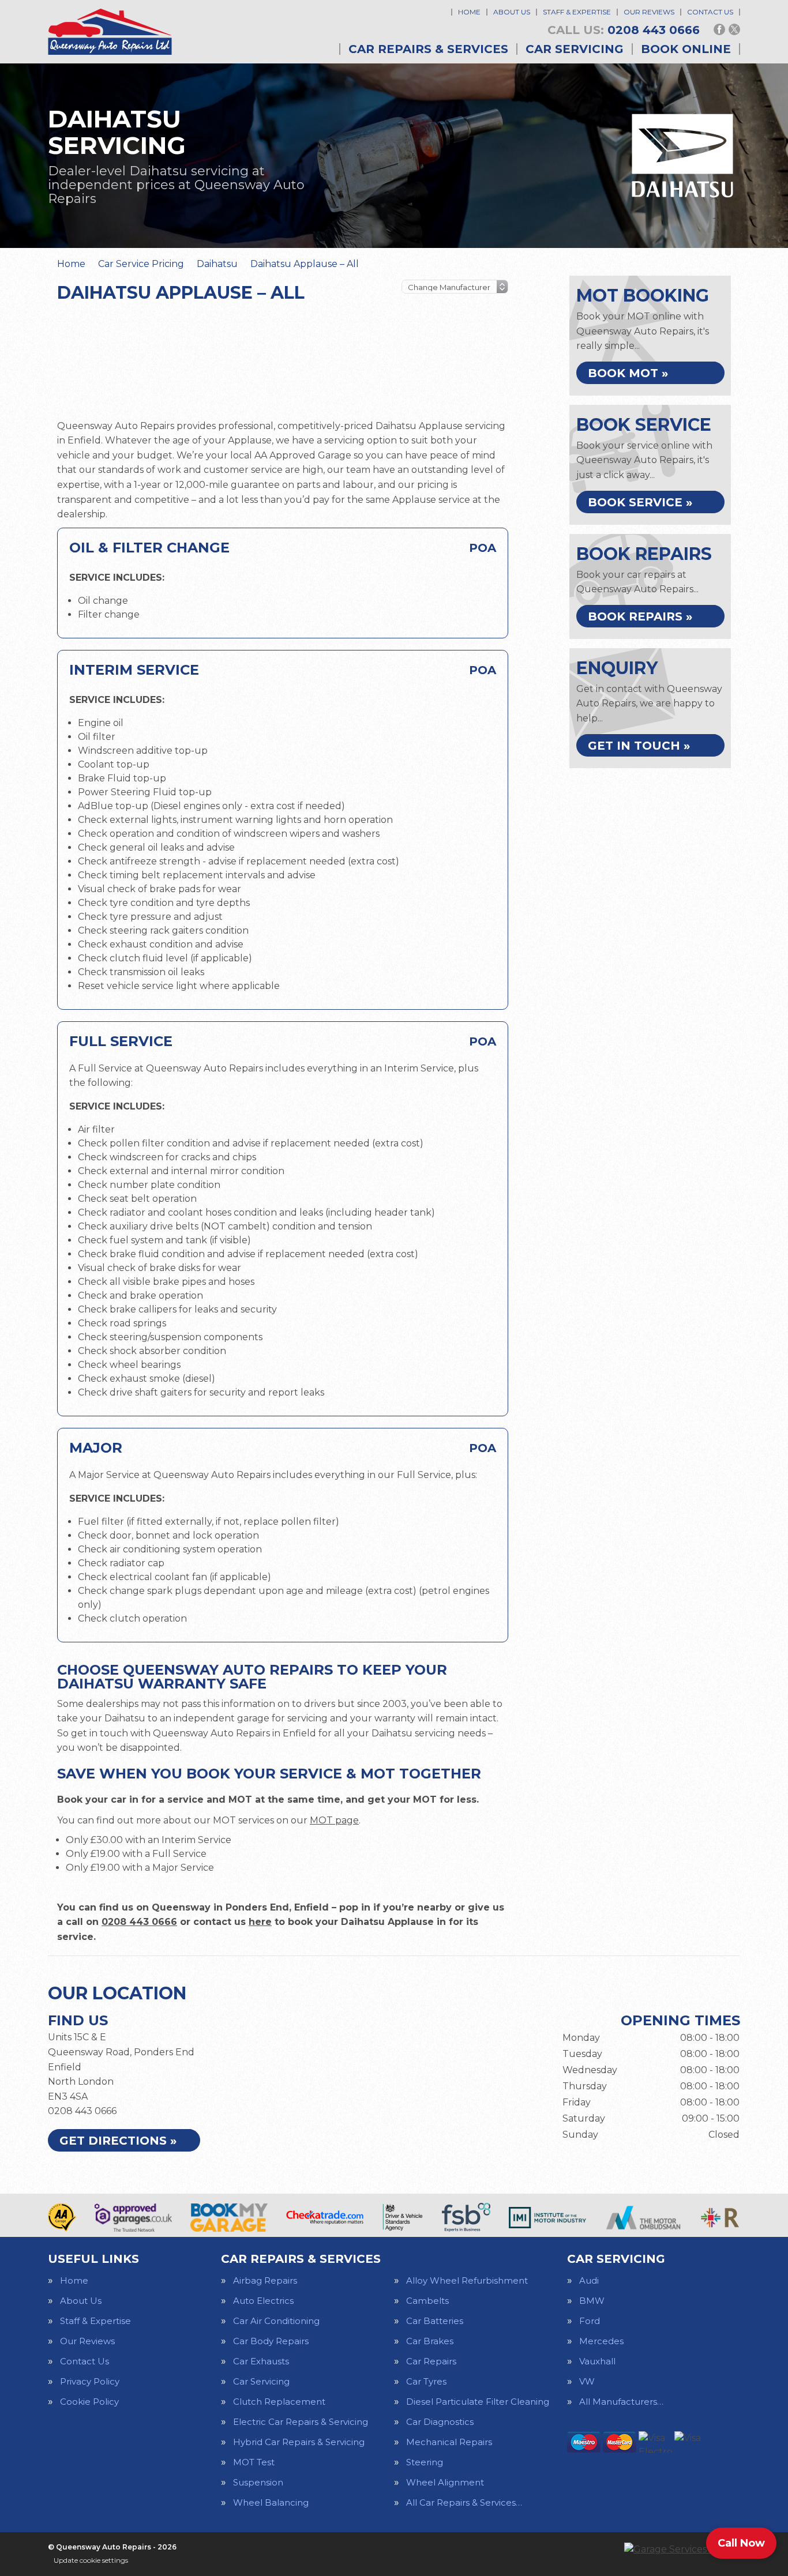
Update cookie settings (91, 2560)
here (260, 1922)
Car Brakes (430, 2341)
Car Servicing (575, 49)
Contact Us (710, 12)
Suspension (258, 2482)
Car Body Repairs (271, 2341)
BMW (592, 2301)
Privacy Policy (90, 2381)
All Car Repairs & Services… (464, 2502)
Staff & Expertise (577, 12)
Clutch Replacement (279, 2402)
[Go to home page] (110, 32)
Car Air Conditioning (276, 2321)
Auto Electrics (263, 2301)
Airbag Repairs (265, 2280)
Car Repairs (431, 2361)
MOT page (334, 1820)
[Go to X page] (734, 29)
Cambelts (427, 2301)
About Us (512, 12)
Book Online (686, 49)
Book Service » (640, 502)
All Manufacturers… (621, 2402)
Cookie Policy (89, 2402)
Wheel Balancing (271, 2502)
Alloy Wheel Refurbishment (467, 2280)
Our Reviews (649, 12)
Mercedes (601, 2341)
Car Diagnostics (440, 2422)
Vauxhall (597, 2361)
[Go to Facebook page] (719, 29)
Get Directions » (118, 2141)
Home (469, 12)
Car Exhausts (261, 2361)
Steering (425, 2462)
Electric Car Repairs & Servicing (301, 2422)
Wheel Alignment (445, 2482)
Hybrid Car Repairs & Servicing (299, 2442)
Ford (590, 2321)
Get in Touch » (639, 746)
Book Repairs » (640, 616)
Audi (589, 2280)
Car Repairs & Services (428, 49)
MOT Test (254, 2462)
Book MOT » (628, 373)
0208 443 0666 (624, 30)
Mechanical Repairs (449, 2442)
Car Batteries (435, 2321)
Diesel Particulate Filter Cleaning (478, 2402)
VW (587, 2381)
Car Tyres (426, 2381)
